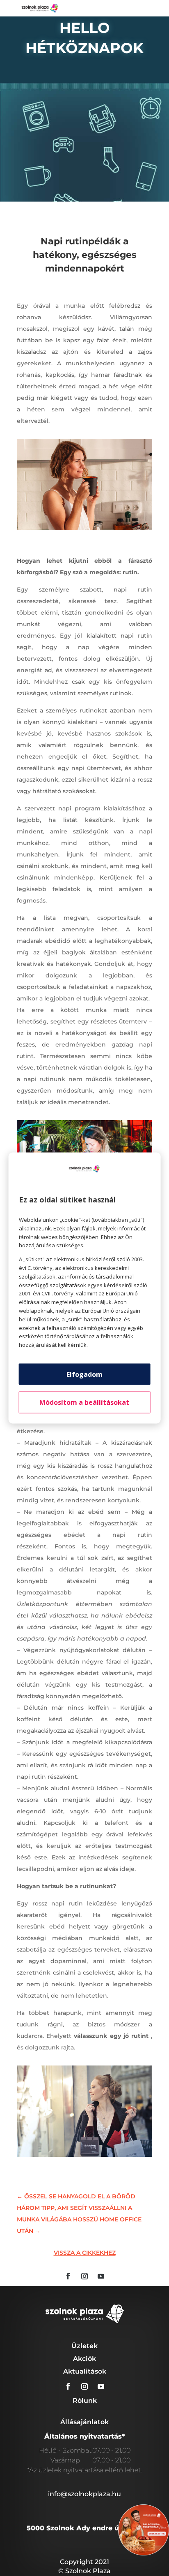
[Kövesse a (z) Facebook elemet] (68, 2276)
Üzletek (84, 2346)
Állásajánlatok (84, 2422)
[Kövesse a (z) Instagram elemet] (84, 2276)
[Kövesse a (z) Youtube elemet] (101, 2276)
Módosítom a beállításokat (84, 1402)
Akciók (84, 2359)
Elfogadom (84, 1374)
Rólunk (85, 2401)
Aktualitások (85, 2371)
